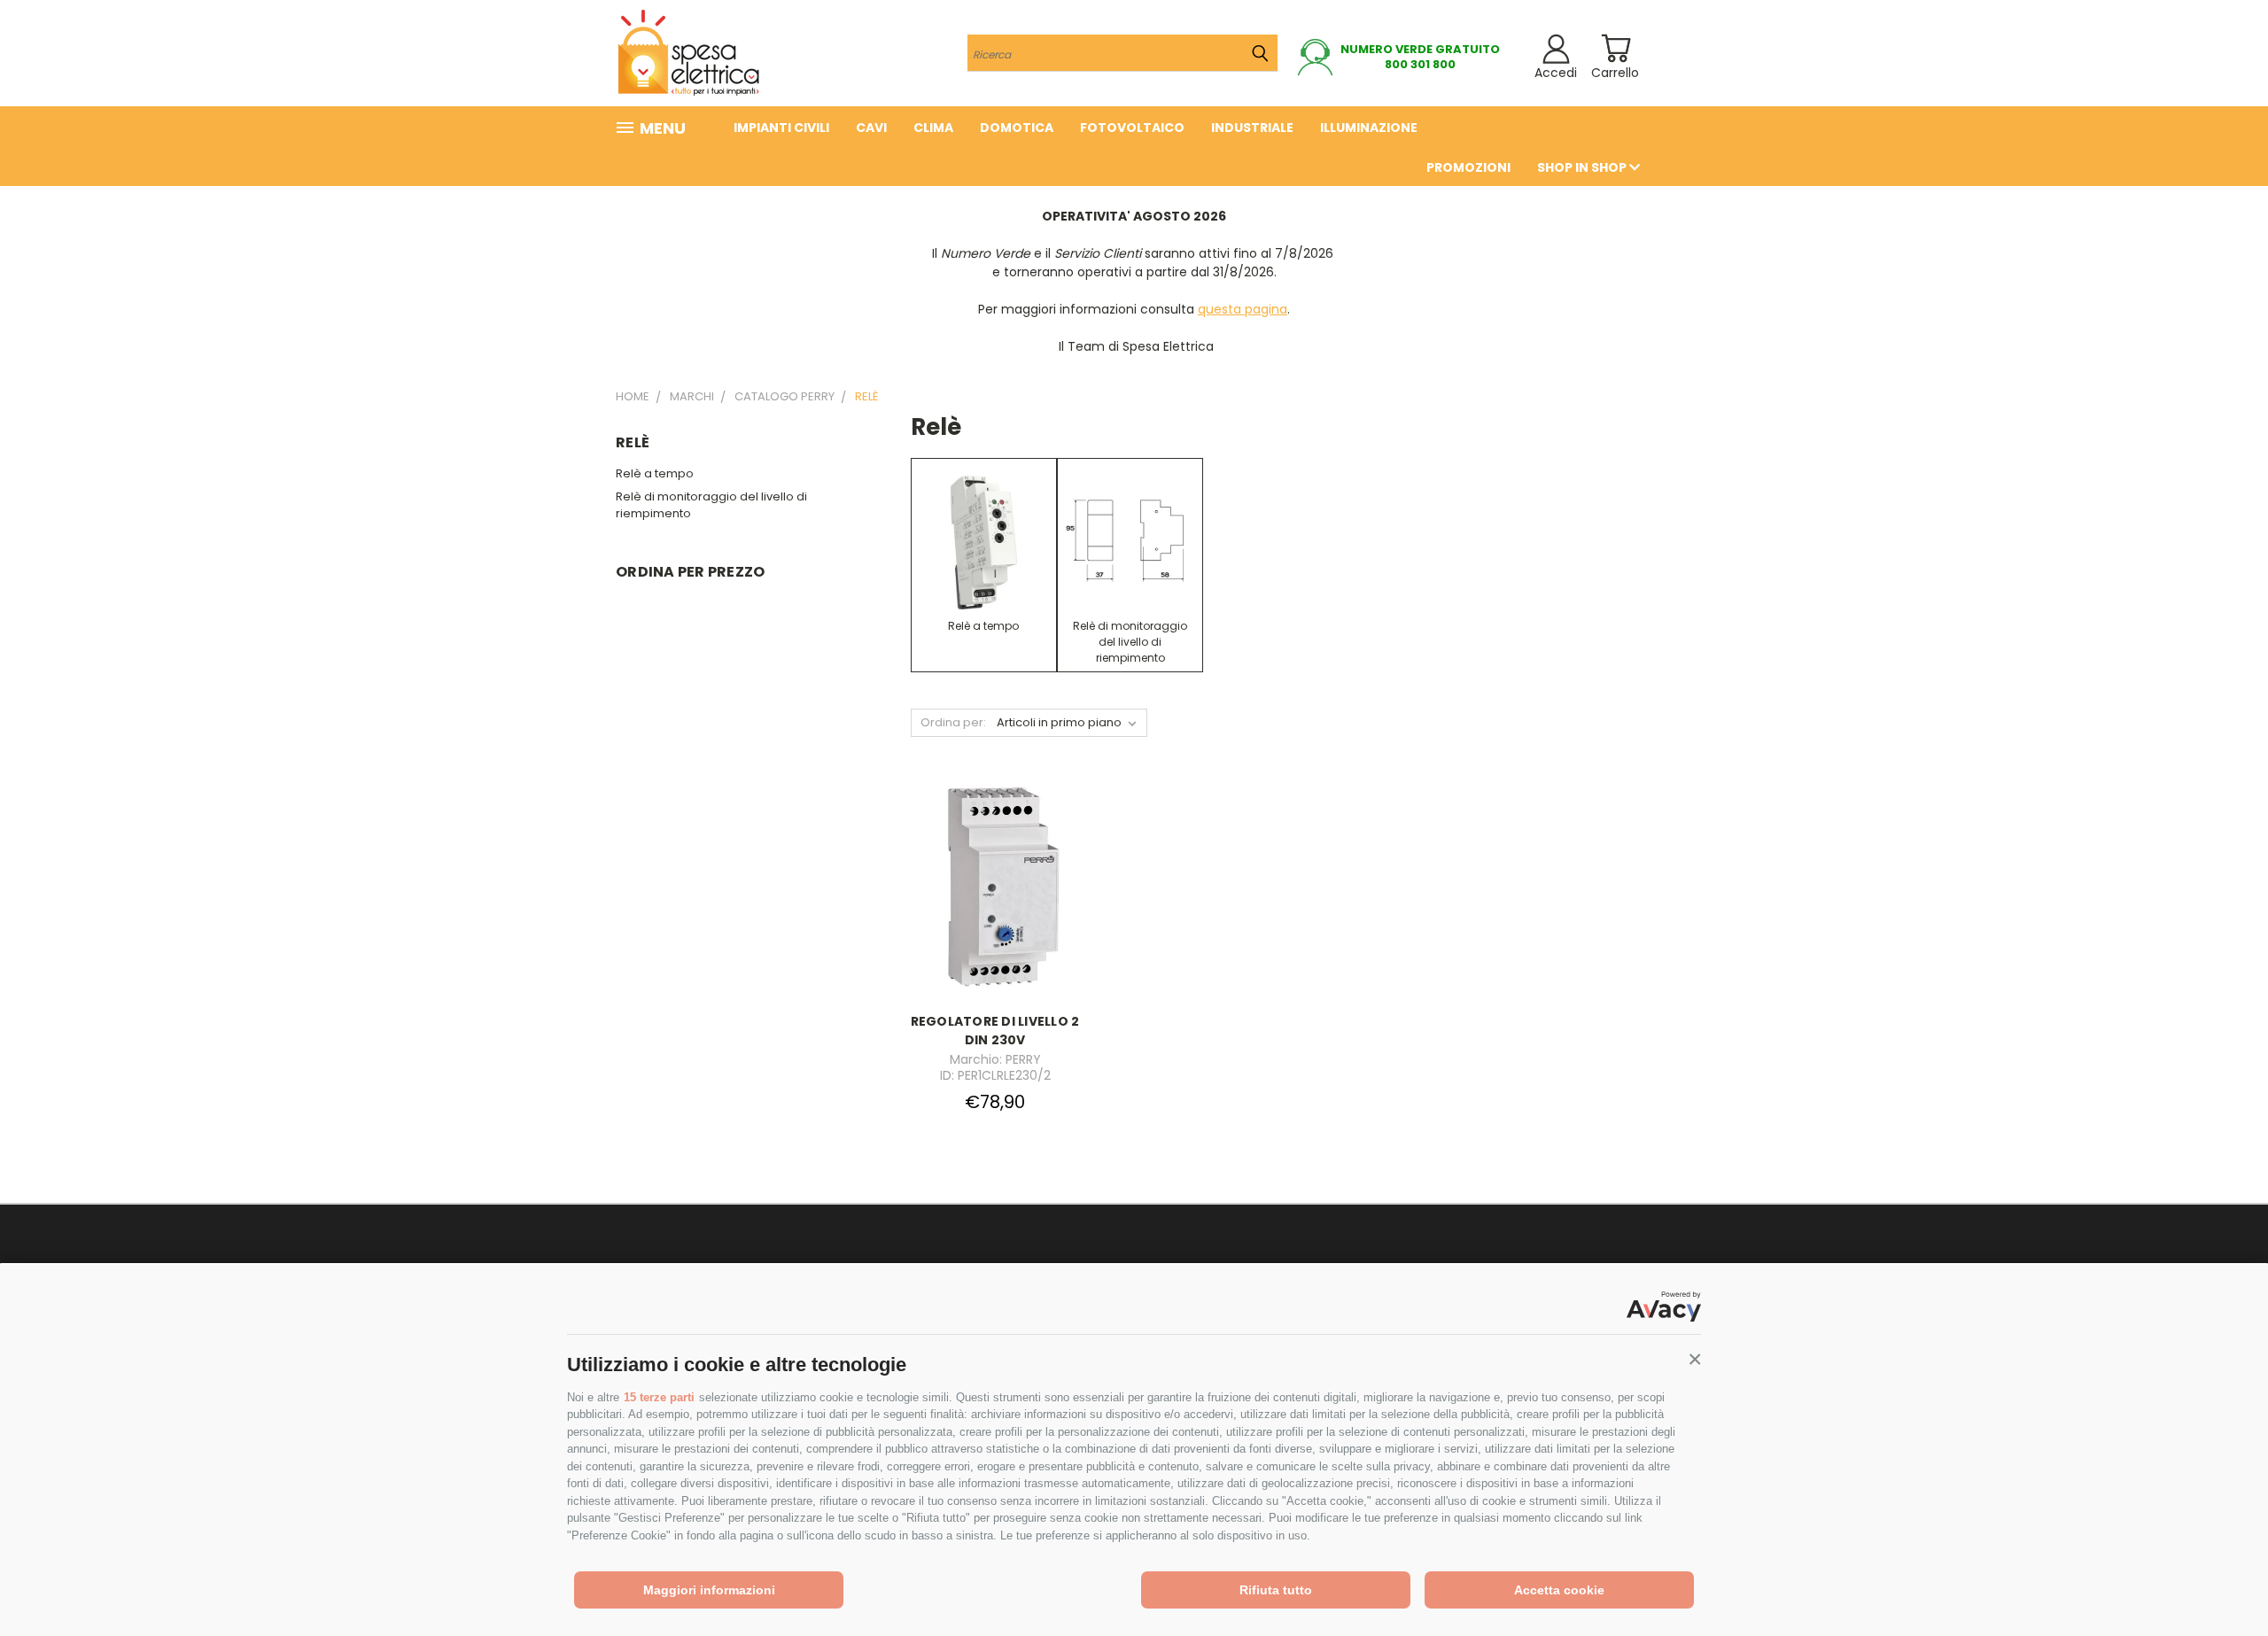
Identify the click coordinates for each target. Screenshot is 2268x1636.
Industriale (1252, 128)
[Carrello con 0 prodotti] (1616, 48)
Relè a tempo (655, 473)
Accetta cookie (1559, 1590)
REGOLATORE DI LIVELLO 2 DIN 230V (995, 1031)
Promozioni (1468, 167)
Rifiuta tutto (1276, 1590)
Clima (933, 128)
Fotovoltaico (1132, 128)
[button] (1695, 1360)
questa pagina (1243, 309)
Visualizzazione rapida (995, 871)
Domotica (1017, 128)
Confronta (990, 906)
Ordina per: (953, 722)
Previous (2221, 1581)
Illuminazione (1369, 128)
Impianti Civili (781, 128)
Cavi (871, 128)
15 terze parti (659, 1397)
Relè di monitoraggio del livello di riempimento (711, 505)
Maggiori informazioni (709, 1590)
